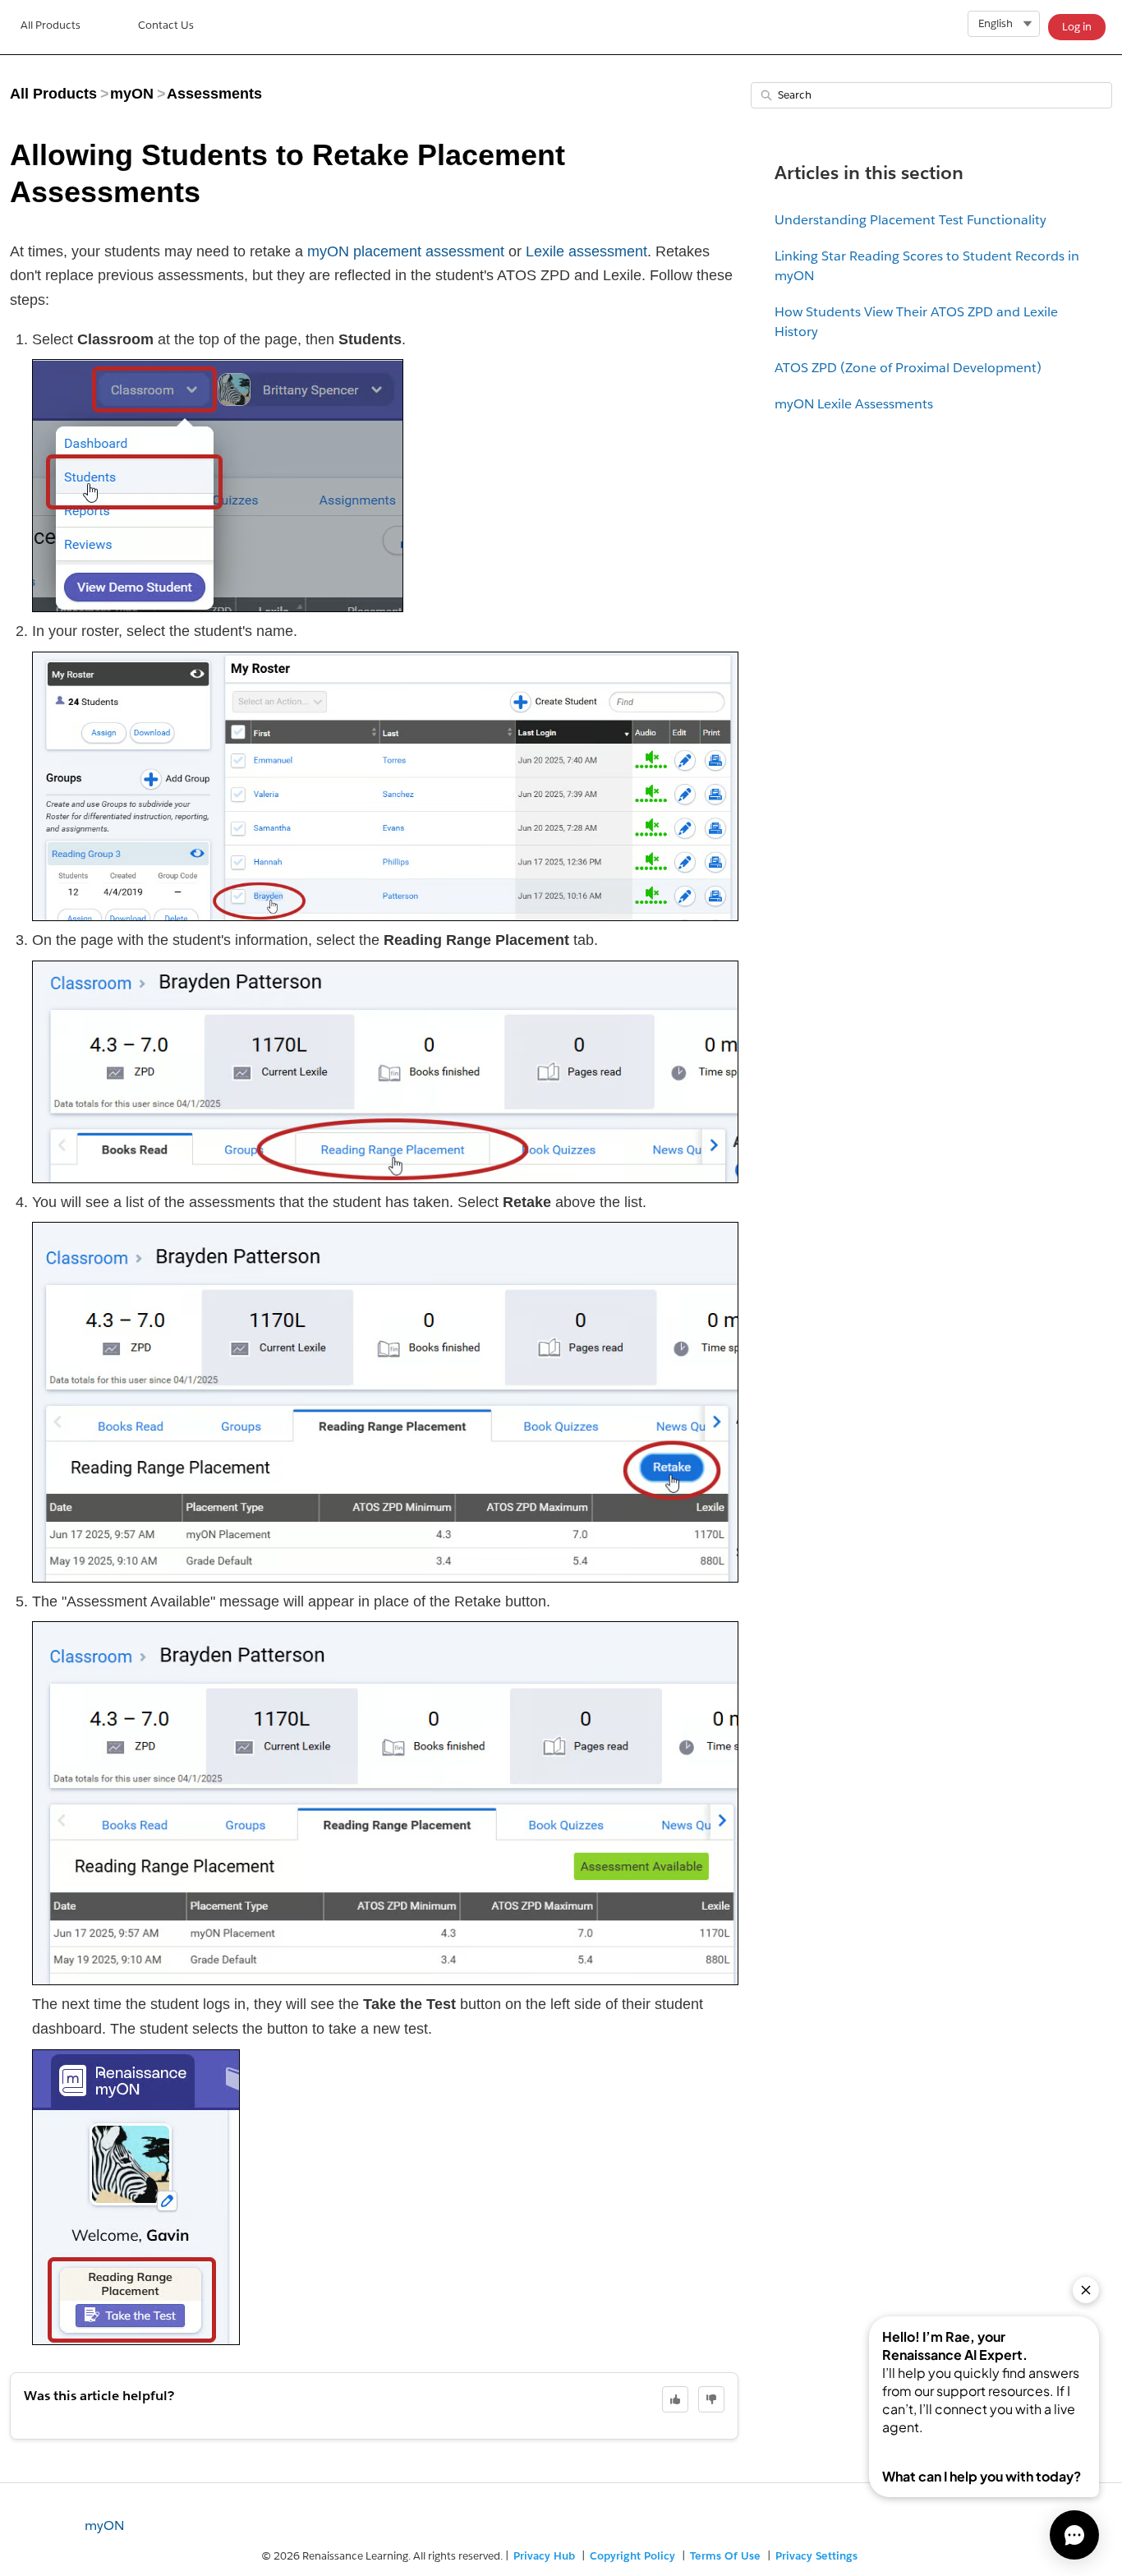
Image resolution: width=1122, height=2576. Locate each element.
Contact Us (166, 25)
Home (51, 27)
